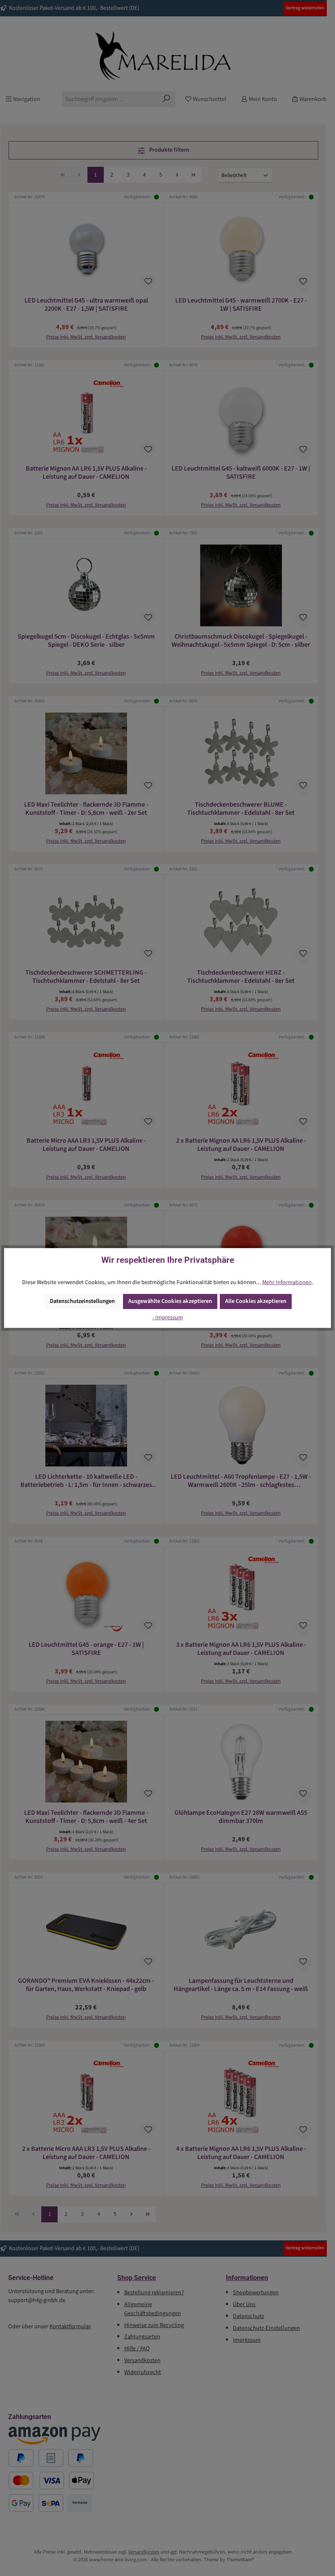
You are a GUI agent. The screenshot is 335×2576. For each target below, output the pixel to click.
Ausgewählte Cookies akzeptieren (170, 1301)
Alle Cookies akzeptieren (256, 1301)
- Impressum (168, 1317)
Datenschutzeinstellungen (82, 1301)
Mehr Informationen (287, 1282)
